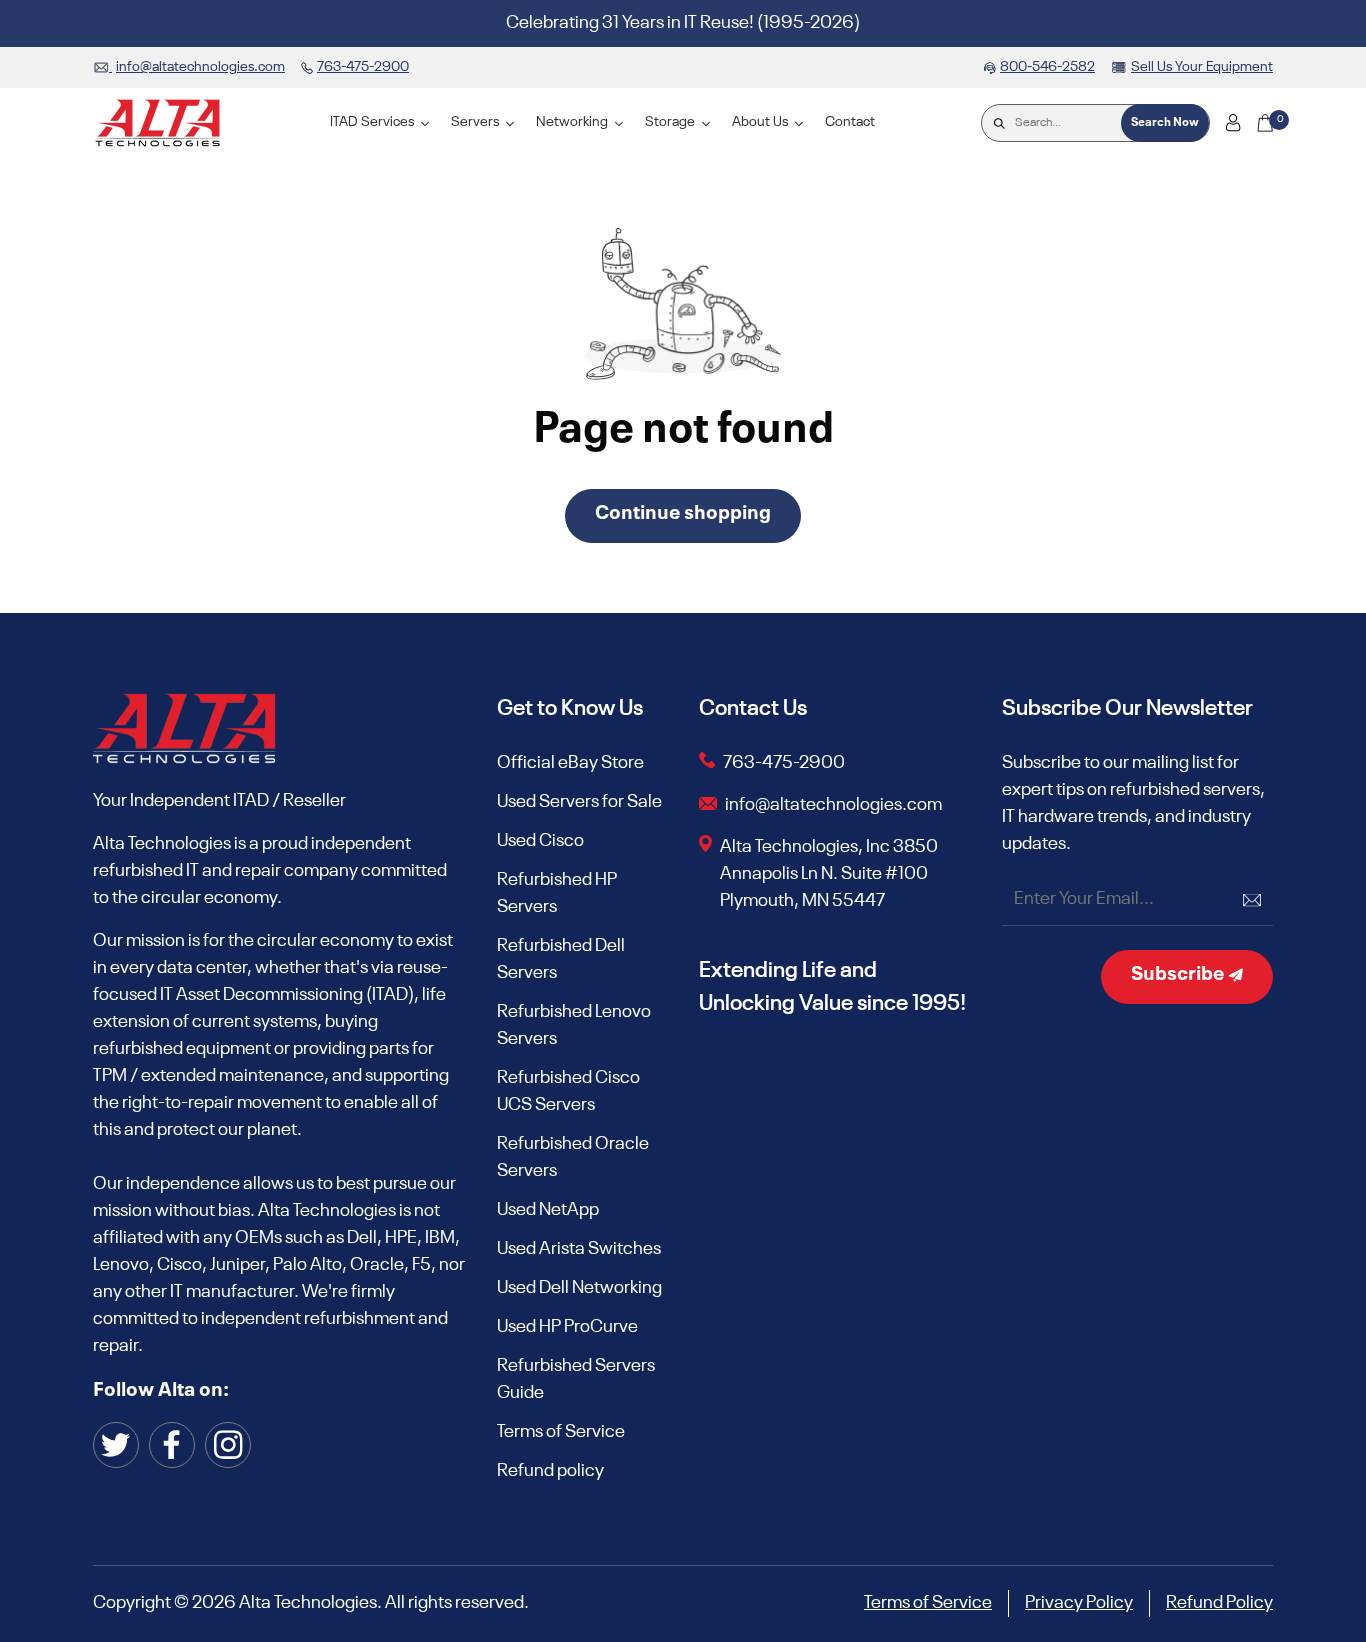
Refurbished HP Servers (557, 893)
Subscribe (1179, 975)
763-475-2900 (784, 763)
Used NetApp (548, 1210)
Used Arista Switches (579, 1249)
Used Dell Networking (579, 1288)
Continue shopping (683, 514)
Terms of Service (561, 1432)
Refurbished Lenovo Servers (574, 1025)
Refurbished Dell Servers (561, 959)
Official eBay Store (570, 763)
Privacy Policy (1079, 1603)
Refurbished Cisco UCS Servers (568, 1091)
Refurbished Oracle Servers (573, 1157)
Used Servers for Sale (579, 802)
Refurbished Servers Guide (576, 1379)
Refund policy (550, 1471)
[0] (1265, 123)
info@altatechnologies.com (835, 805)
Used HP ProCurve (567, 1327)
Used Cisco (540, 841)
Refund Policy (1219, 1603)
